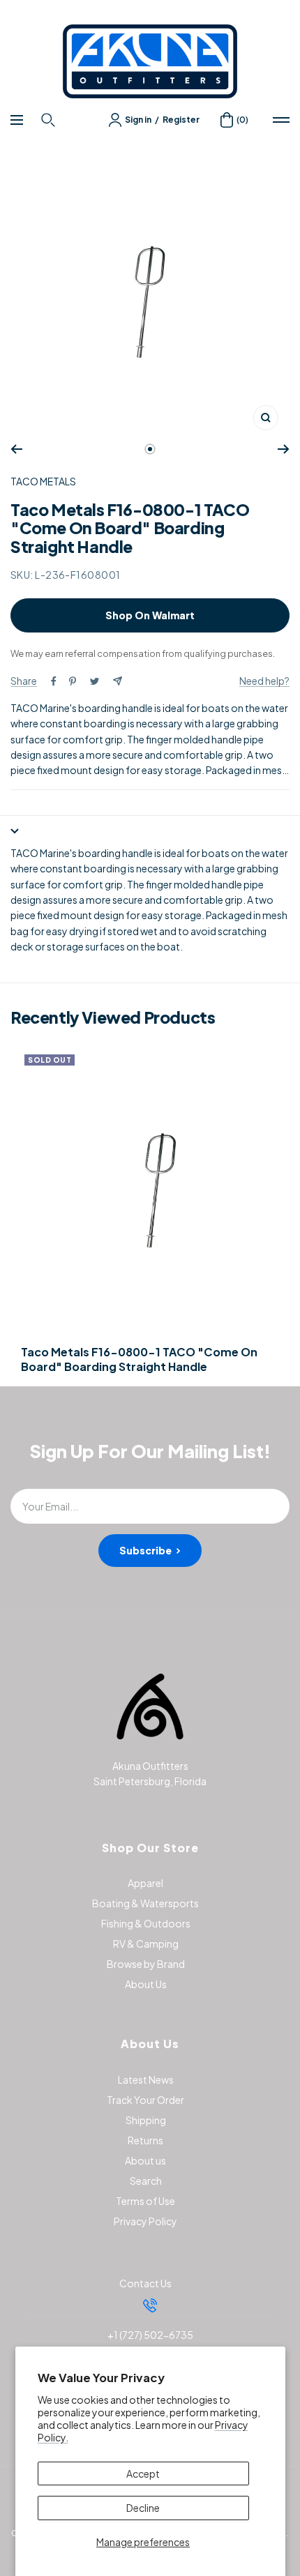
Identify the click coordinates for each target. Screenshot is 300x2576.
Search (146, 2181)
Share (24, 681)
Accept (143, 2473)
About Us (146, 1984)
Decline (143, 2508)
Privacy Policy (145, 2221)
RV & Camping (146, 1944)
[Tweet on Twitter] (95, 681)
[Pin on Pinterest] (73, 681)
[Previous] (16, 449)
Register (181, 120)
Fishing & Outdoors (146, 1923)
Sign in (138, 120)
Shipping (146, 2120)
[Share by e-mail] (118, 681)
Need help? (264, 681)
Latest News (146, 2079)
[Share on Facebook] (54, 681)
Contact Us (145, 2283)
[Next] (284, 449)
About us (145, 2160)
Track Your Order (145, 2100)
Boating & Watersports (145, 1903)
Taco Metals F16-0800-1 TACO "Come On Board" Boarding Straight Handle (139, 1359)
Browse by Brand (146, 1964)
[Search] (50, 120)
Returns (145, 2140)
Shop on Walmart (150, 615)
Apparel (145, 1883)
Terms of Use (145, 2201)
